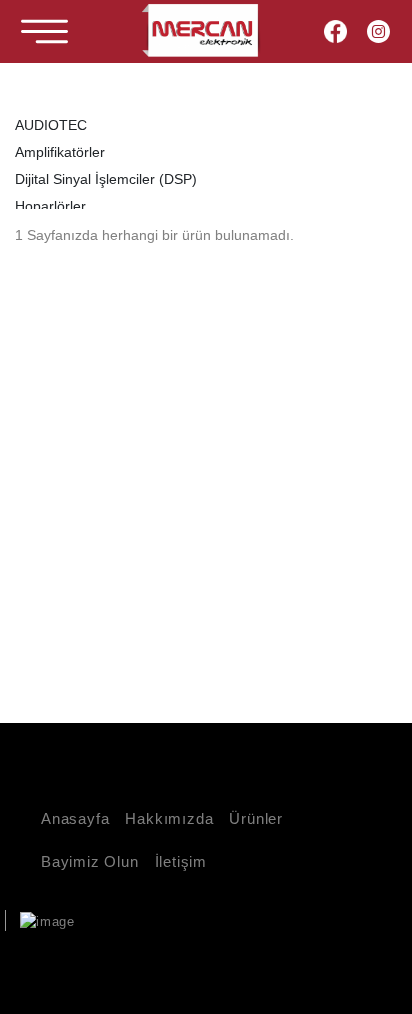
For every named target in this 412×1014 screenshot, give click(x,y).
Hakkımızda (169, 818)
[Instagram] (378, 31)
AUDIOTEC (51, 125)
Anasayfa (75, 818)
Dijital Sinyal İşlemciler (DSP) (106, 179)
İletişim (181, 861)
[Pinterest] (353, 959)
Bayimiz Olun (90, 861)
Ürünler (256, 818)
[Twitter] (322, 959)
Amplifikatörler (60, 152)
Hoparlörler (50, 206)
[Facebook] (335, 31)
